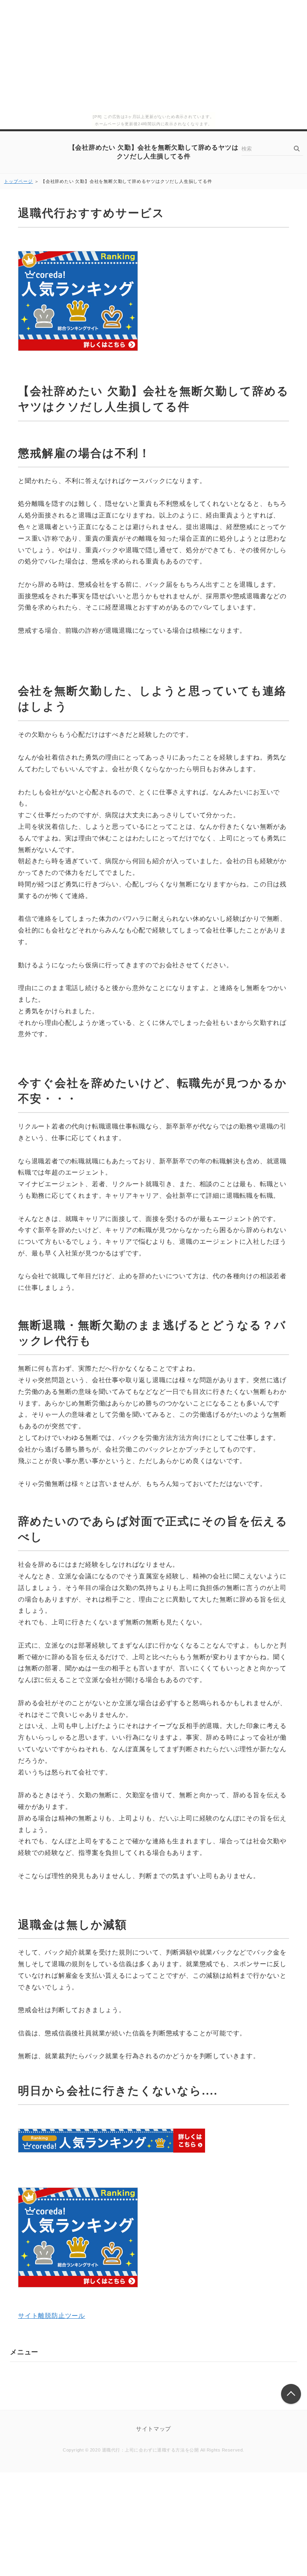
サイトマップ (153, 2429)
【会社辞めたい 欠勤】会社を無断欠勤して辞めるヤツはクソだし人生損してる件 (154, 152)
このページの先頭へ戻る (291, 2394)
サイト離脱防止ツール (52, 2316)
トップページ (19, 181)
